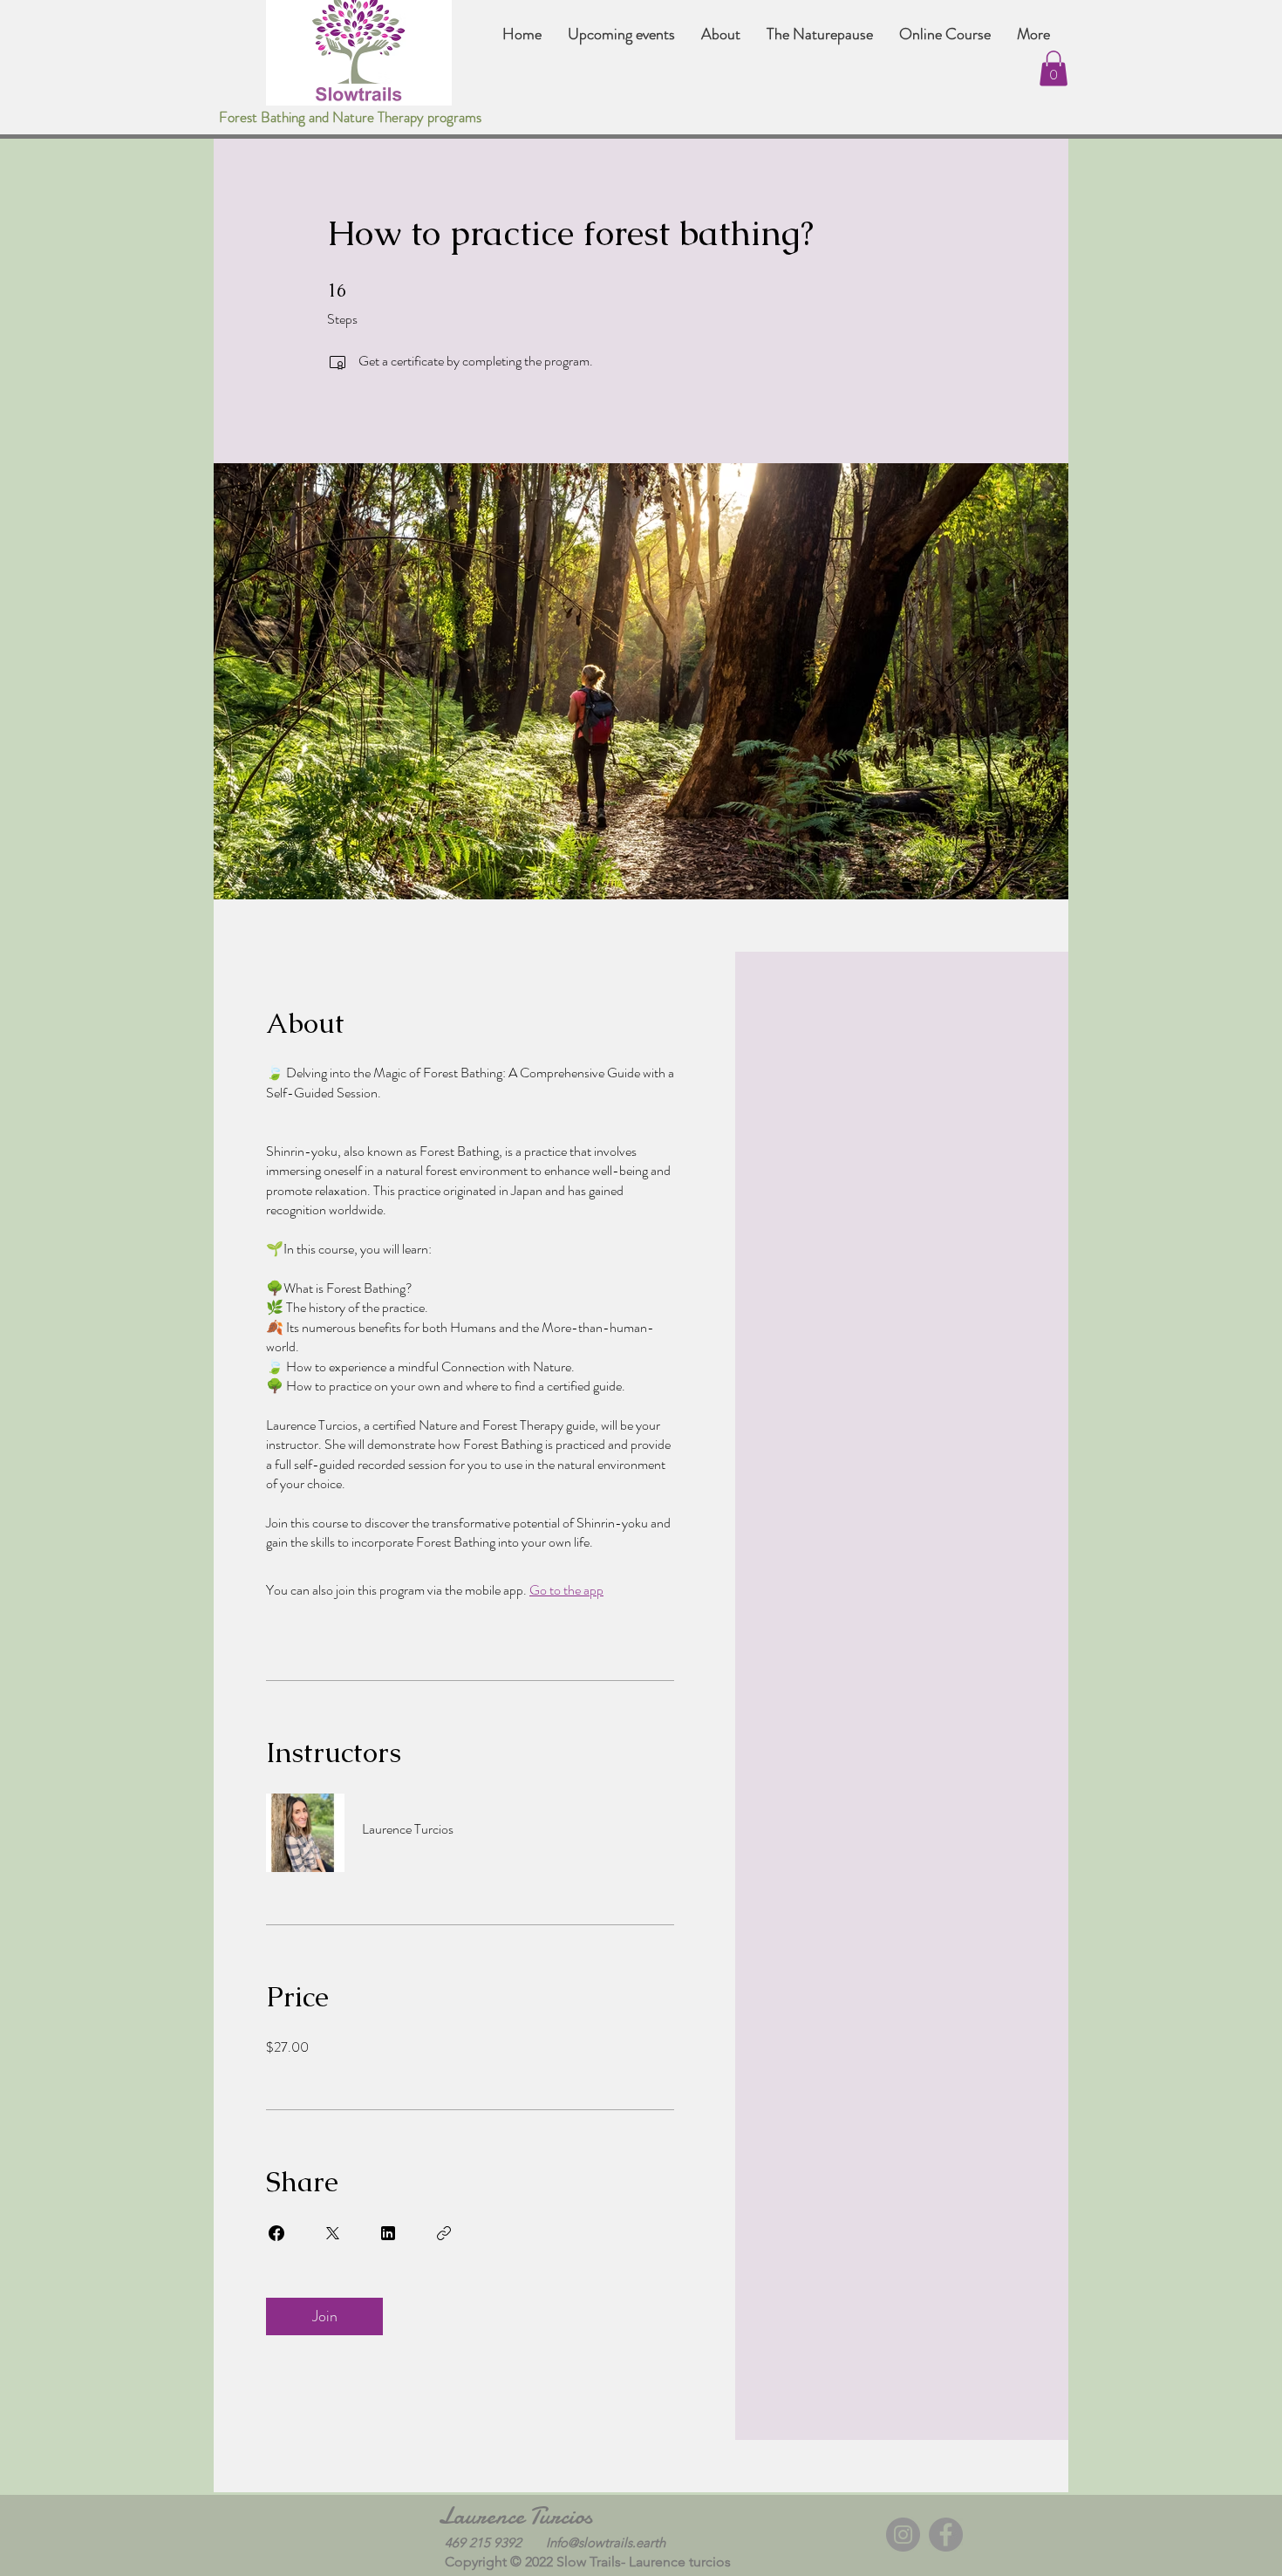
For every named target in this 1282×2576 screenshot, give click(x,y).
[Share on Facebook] (276, 2233)
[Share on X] (332, 2233)
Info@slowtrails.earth (606, 2542)
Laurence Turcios (515, 2516)
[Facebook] (946, 2535)
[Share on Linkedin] (388, 2233)
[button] (1054, 68)
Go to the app (566, 1590)
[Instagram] (903, 2535)
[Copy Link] (444, 2233)
